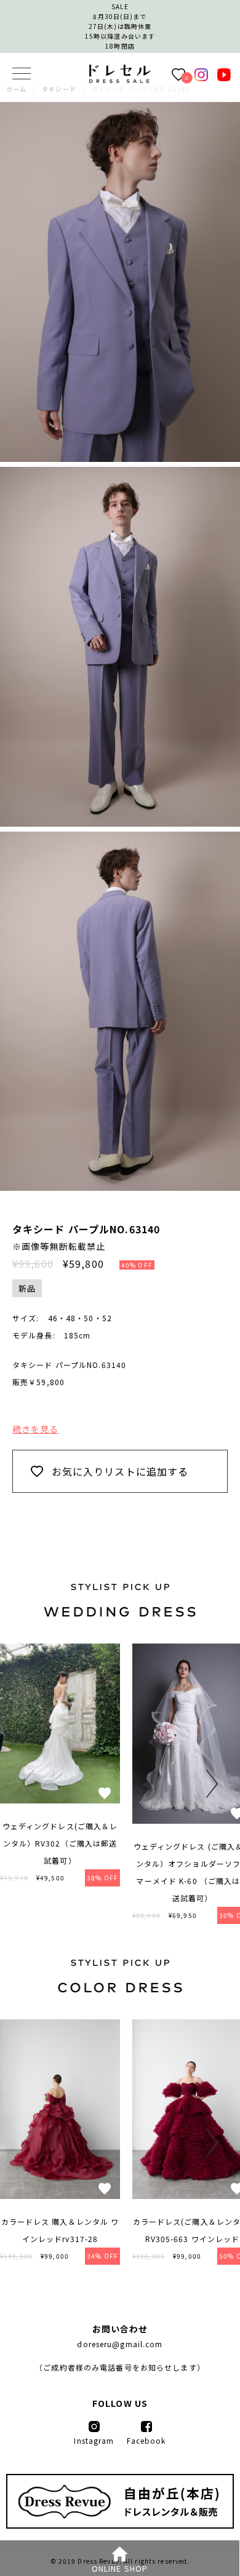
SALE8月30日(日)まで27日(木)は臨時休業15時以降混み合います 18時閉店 (120, 26)
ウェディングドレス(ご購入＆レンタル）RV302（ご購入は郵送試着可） (60, 1843)
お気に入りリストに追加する (120, 1471)
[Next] (209, 1784)
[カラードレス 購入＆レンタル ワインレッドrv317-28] (60, 2195)
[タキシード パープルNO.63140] (120, 79)
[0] (178, 74)
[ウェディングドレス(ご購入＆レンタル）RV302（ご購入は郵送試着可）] (60, 1800)
